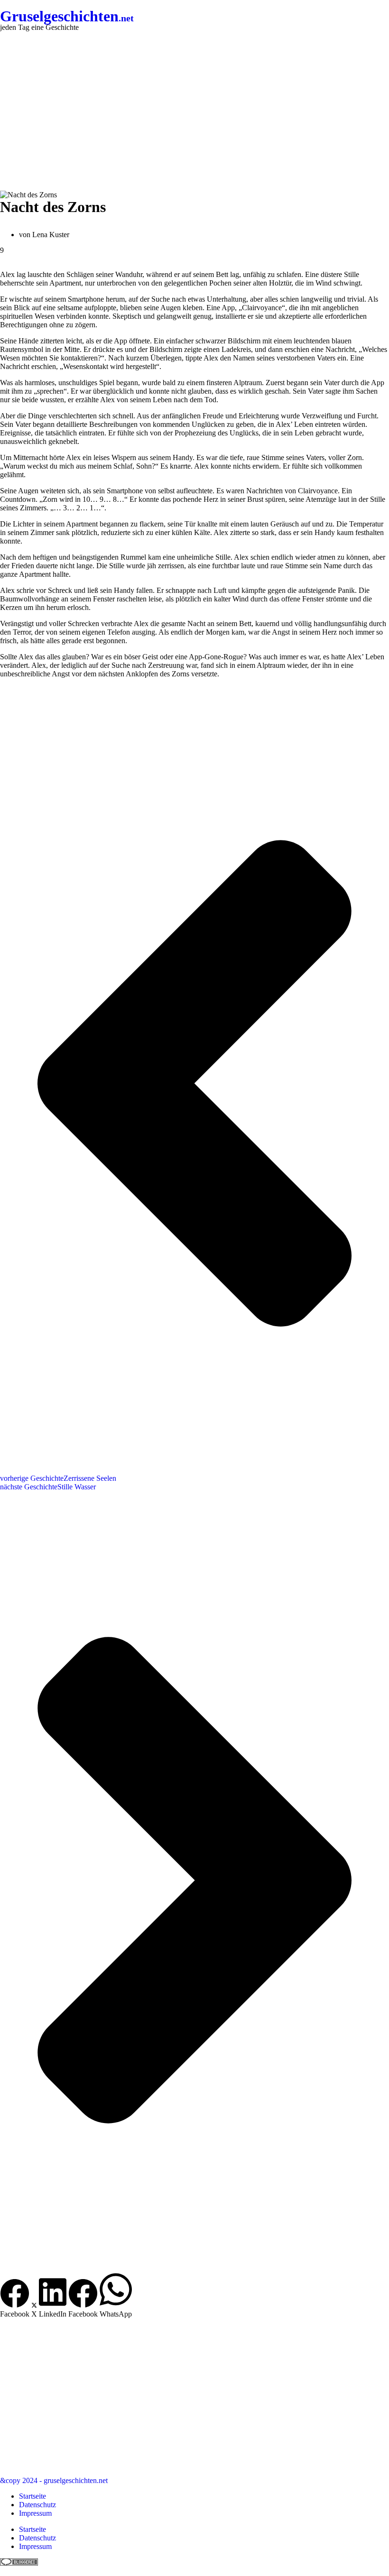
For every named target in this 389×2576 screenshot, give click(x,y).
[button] (15, 2299)
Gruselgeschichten (67, 16)
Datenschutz (37, 2505)
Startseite (32, 2496)
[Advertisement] (194, 111)
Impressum (35, 2513)
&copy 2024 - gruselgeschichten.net (54, 2480)
